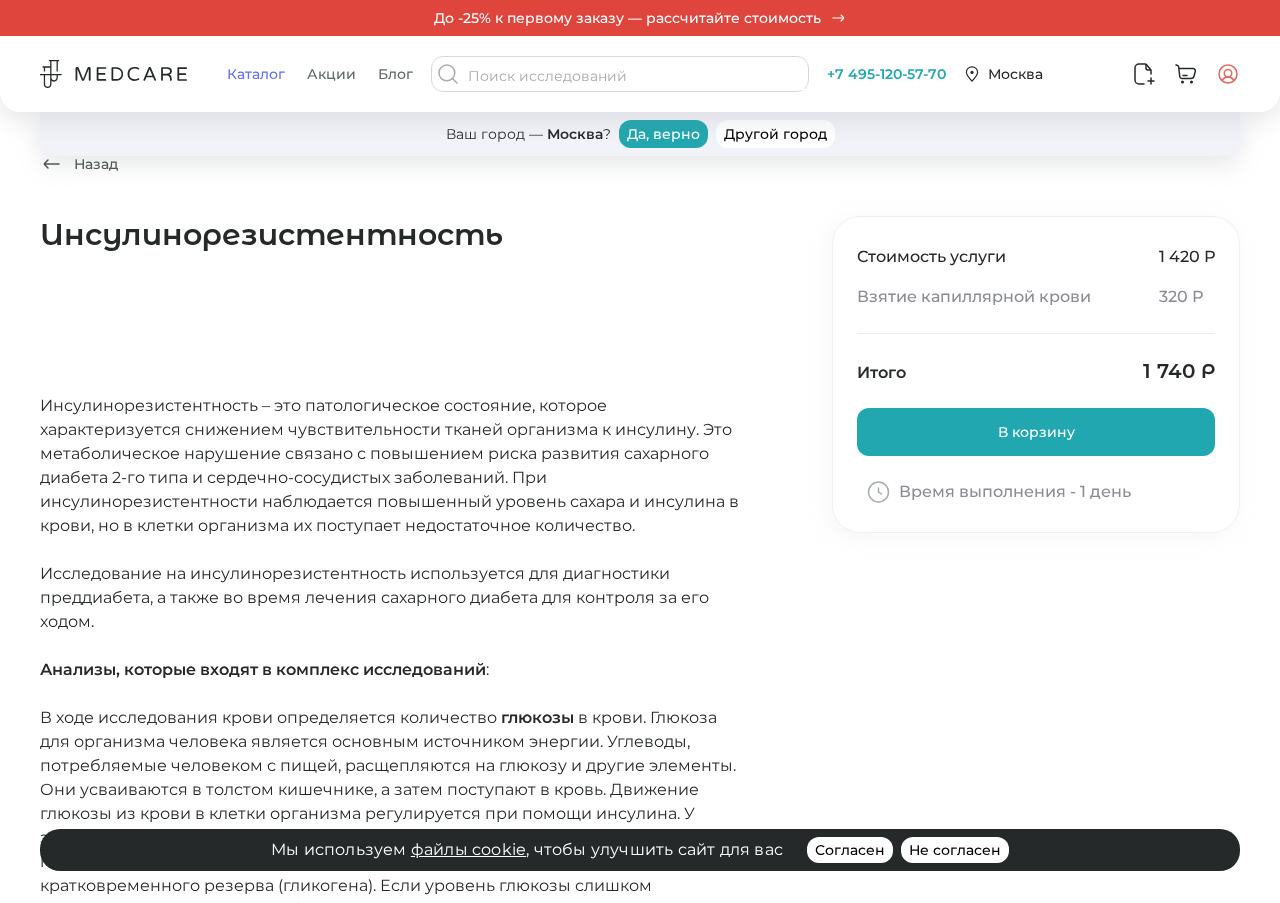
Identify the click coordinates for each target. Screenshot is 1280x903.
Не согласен (955, 850)
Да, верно (663, 134)
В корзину (1036, 432)
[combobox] (636, 76)
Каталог (256, 74)
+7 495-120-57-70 (886, 74)
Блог (395, 74)
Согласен (850, 850)
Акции (331, 74)
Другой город (775, 134)
